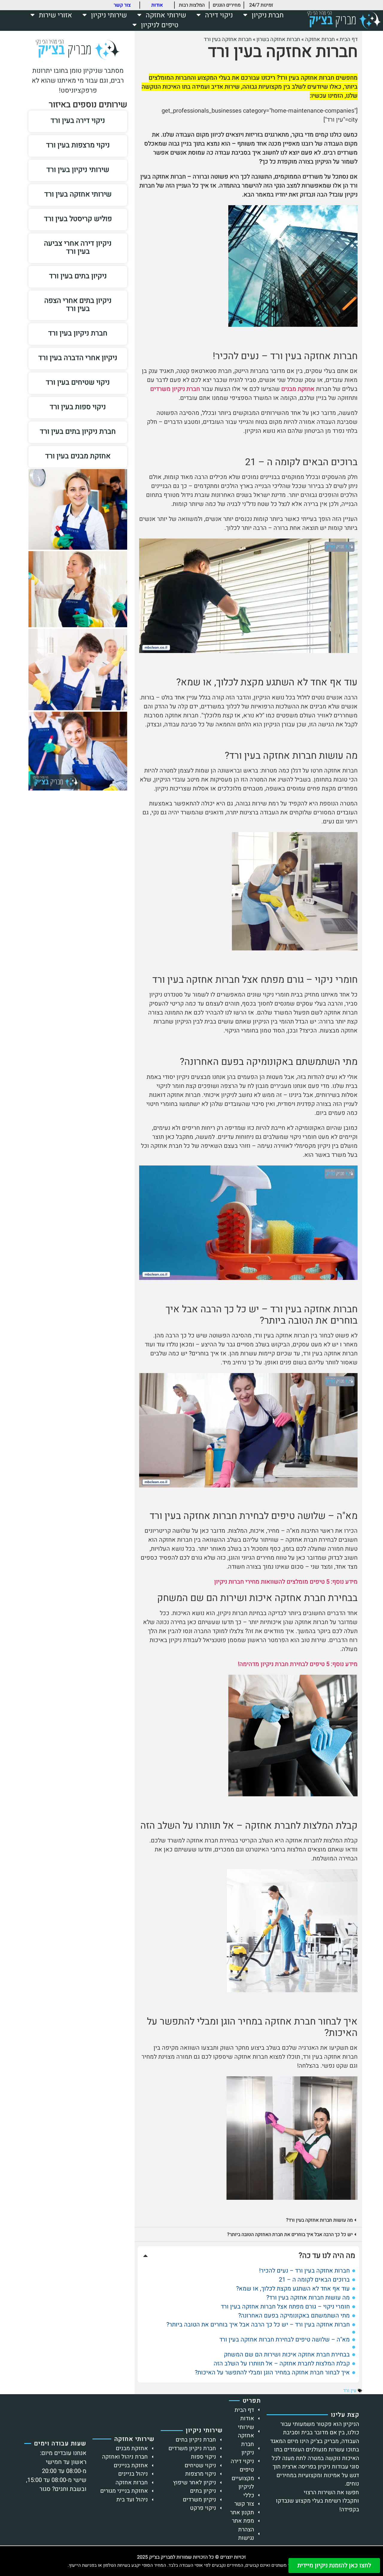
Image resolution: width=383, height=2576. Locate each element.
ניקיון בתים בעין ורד (78, 276)
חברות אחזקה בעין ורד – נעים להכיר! (304, 2271)
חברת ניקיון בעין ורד (78, 333)
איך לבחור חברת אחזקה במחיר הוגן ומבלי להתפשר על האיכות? (272, 2373)
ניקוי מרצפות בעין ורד (78, 145)
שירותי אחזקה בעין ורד (78, 194)
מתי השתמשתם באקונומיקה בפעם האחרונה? (294, 2316)
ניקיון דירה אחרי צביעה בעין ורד (78, 247)
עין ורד (350, 2391)
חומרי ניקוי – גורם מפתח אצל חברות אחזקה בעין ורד (285, 2307)
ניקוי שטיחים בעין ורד (78, 382)
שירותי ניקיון (109, 15)
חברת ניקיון (268, 15)
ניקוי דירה (219, 15)
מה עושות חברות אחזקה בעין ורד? (319, 2220)
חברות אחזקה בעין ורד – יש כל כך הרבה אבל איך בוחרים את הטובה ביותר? (258, 2325)
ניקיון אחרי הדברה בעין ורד (78, 358)
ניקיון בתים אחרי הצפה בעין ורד (78, 305)
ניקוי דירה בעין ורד (78, 121)
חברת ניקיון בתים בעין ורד (78, 431)
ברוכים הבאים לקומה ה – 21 (314, 2280)
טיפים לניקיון (160, 25)
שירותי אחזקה (166, 15)
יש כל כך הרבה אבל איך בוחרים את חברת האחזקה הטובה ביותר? (290, 2235)
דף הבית (349, 39)
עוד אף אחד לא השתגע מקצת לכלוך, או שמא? (293, 2289)
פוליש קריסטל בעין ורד (78, 219)
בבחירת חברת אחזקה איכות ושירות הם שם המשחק (287, 2355)
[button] (248, 2220)
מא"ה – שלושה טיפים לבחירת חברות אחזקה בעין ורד (285, 2340)
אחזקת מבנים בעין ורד (78, 456)
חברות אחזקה (320, 39)
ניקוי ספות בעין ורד (78, 407)
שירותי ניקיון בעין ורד (78, 170)
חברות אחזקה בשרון (278, 39)
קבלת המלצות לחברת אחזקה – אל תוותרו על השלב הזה (282, 2364)
